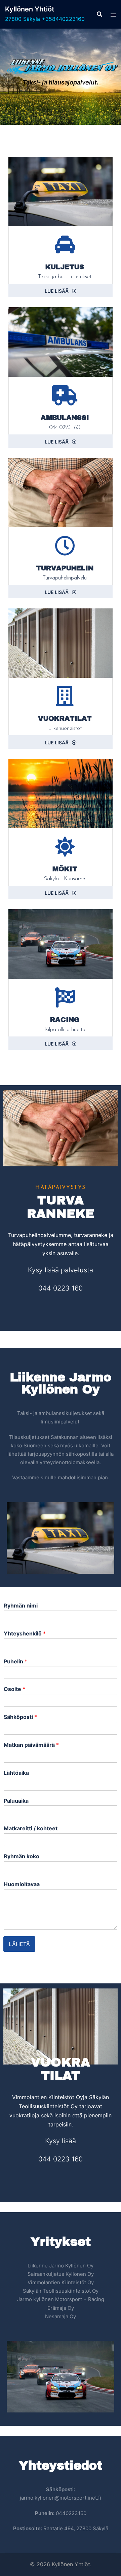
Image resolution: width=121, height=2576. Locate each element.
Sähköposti (20, 1717)
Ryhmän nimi (21, 1605)
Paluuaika (16, 1801)
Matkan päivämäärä (31, 1745)
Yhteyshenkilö (25, 1633)
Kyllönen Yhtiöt (30, 9)
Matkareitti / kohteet (31, 1828)
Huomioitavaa (22, 1884)
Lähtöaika (16, 1773)
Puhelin (15, 1661)
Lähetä (19, 1944)
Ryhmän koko (22, 1856)
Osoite (14, 1689)
